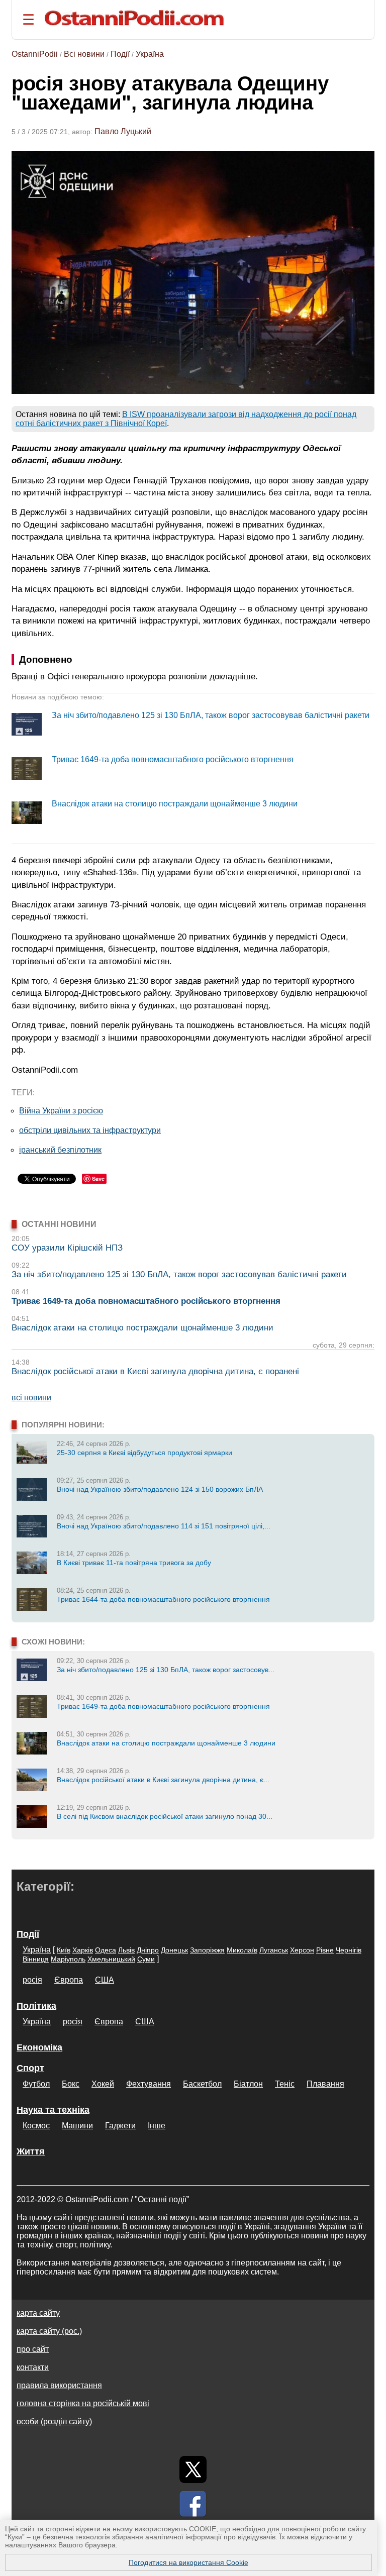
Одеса (106, 1950)
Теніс (285, 2084)
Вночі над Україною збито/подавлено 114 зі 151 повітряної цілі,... (164, 1526)
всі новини (31, 1398)
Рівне (325, 1950)
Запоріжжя (207, 1950)
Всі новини (84, 54)
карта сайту (38, 2313)
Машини (77, 2126)
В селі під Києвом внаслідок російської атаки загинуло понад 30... (165, 1816)
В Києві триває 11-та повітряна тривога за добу (134, 1563)
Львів (126, 1950)
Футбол (36, 2084)
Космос (36, 2126)
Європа (69, 1980)
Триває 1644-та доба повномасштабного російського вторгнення (163, 1599)
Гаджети (120, 2126)
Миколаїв (242, 1950)
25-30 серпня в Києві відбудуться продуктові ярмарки (144, 1453)
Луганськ (274, 1950)
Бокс (71, 2084)
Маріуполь (68, 1959)
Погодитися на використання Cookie (188, 2562)
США (105, 1980)
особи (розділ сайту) (54, 2422)
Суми (146, 1959)
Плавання (325, 2084)
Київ (64, 1950)
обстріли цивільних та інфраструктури (90, 1130)
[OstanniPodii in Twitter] (193, 2469)
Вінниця (36, 1959)
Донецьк (174, 1950)
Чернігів (349, 1950)
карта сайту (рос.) (49, 2331)
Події (120, 54)
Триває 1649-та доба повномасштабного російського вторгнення (173, 759)
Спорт (30, 2068)
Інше (157, 2126)
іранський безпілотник (60, 1150)
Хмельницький (111, 1959)
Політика (36, 2006)
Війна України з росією (61, 1111)
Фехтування (149, 2084)
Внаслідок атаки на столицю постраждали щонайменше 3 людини (175, 804)
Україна (150, 54)
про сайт (33, 2349)
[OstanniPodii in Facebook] (193, 2504)
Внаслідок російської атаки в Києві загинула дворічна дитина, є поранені (155, 1371)
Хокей (103, 2084)
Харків (83, 1950)
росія (32, 1980)
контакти (33, 2367)
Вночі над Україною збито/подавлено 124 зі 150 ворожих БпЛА (160, 1489)
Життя (31, 2151)
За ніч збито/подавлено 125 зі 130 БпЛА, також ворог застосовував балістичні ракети (211, 715)
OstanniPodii (35, 54)
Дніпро (148, 1950)
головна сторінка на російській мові (83, 2403)
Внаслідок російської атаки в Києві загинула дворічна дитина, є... (163, 1780)
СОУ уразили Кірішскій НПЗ (67, 1248)
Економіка (39, 2047)
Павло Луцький (123, 131)
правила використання (59, 2385)
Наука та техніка (53, 2110)
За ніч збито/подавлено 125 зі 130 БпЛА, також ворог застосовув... (166, 1670)
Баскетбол (202, 2084)
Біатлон (248, 2084)
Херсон (302, 1950)
